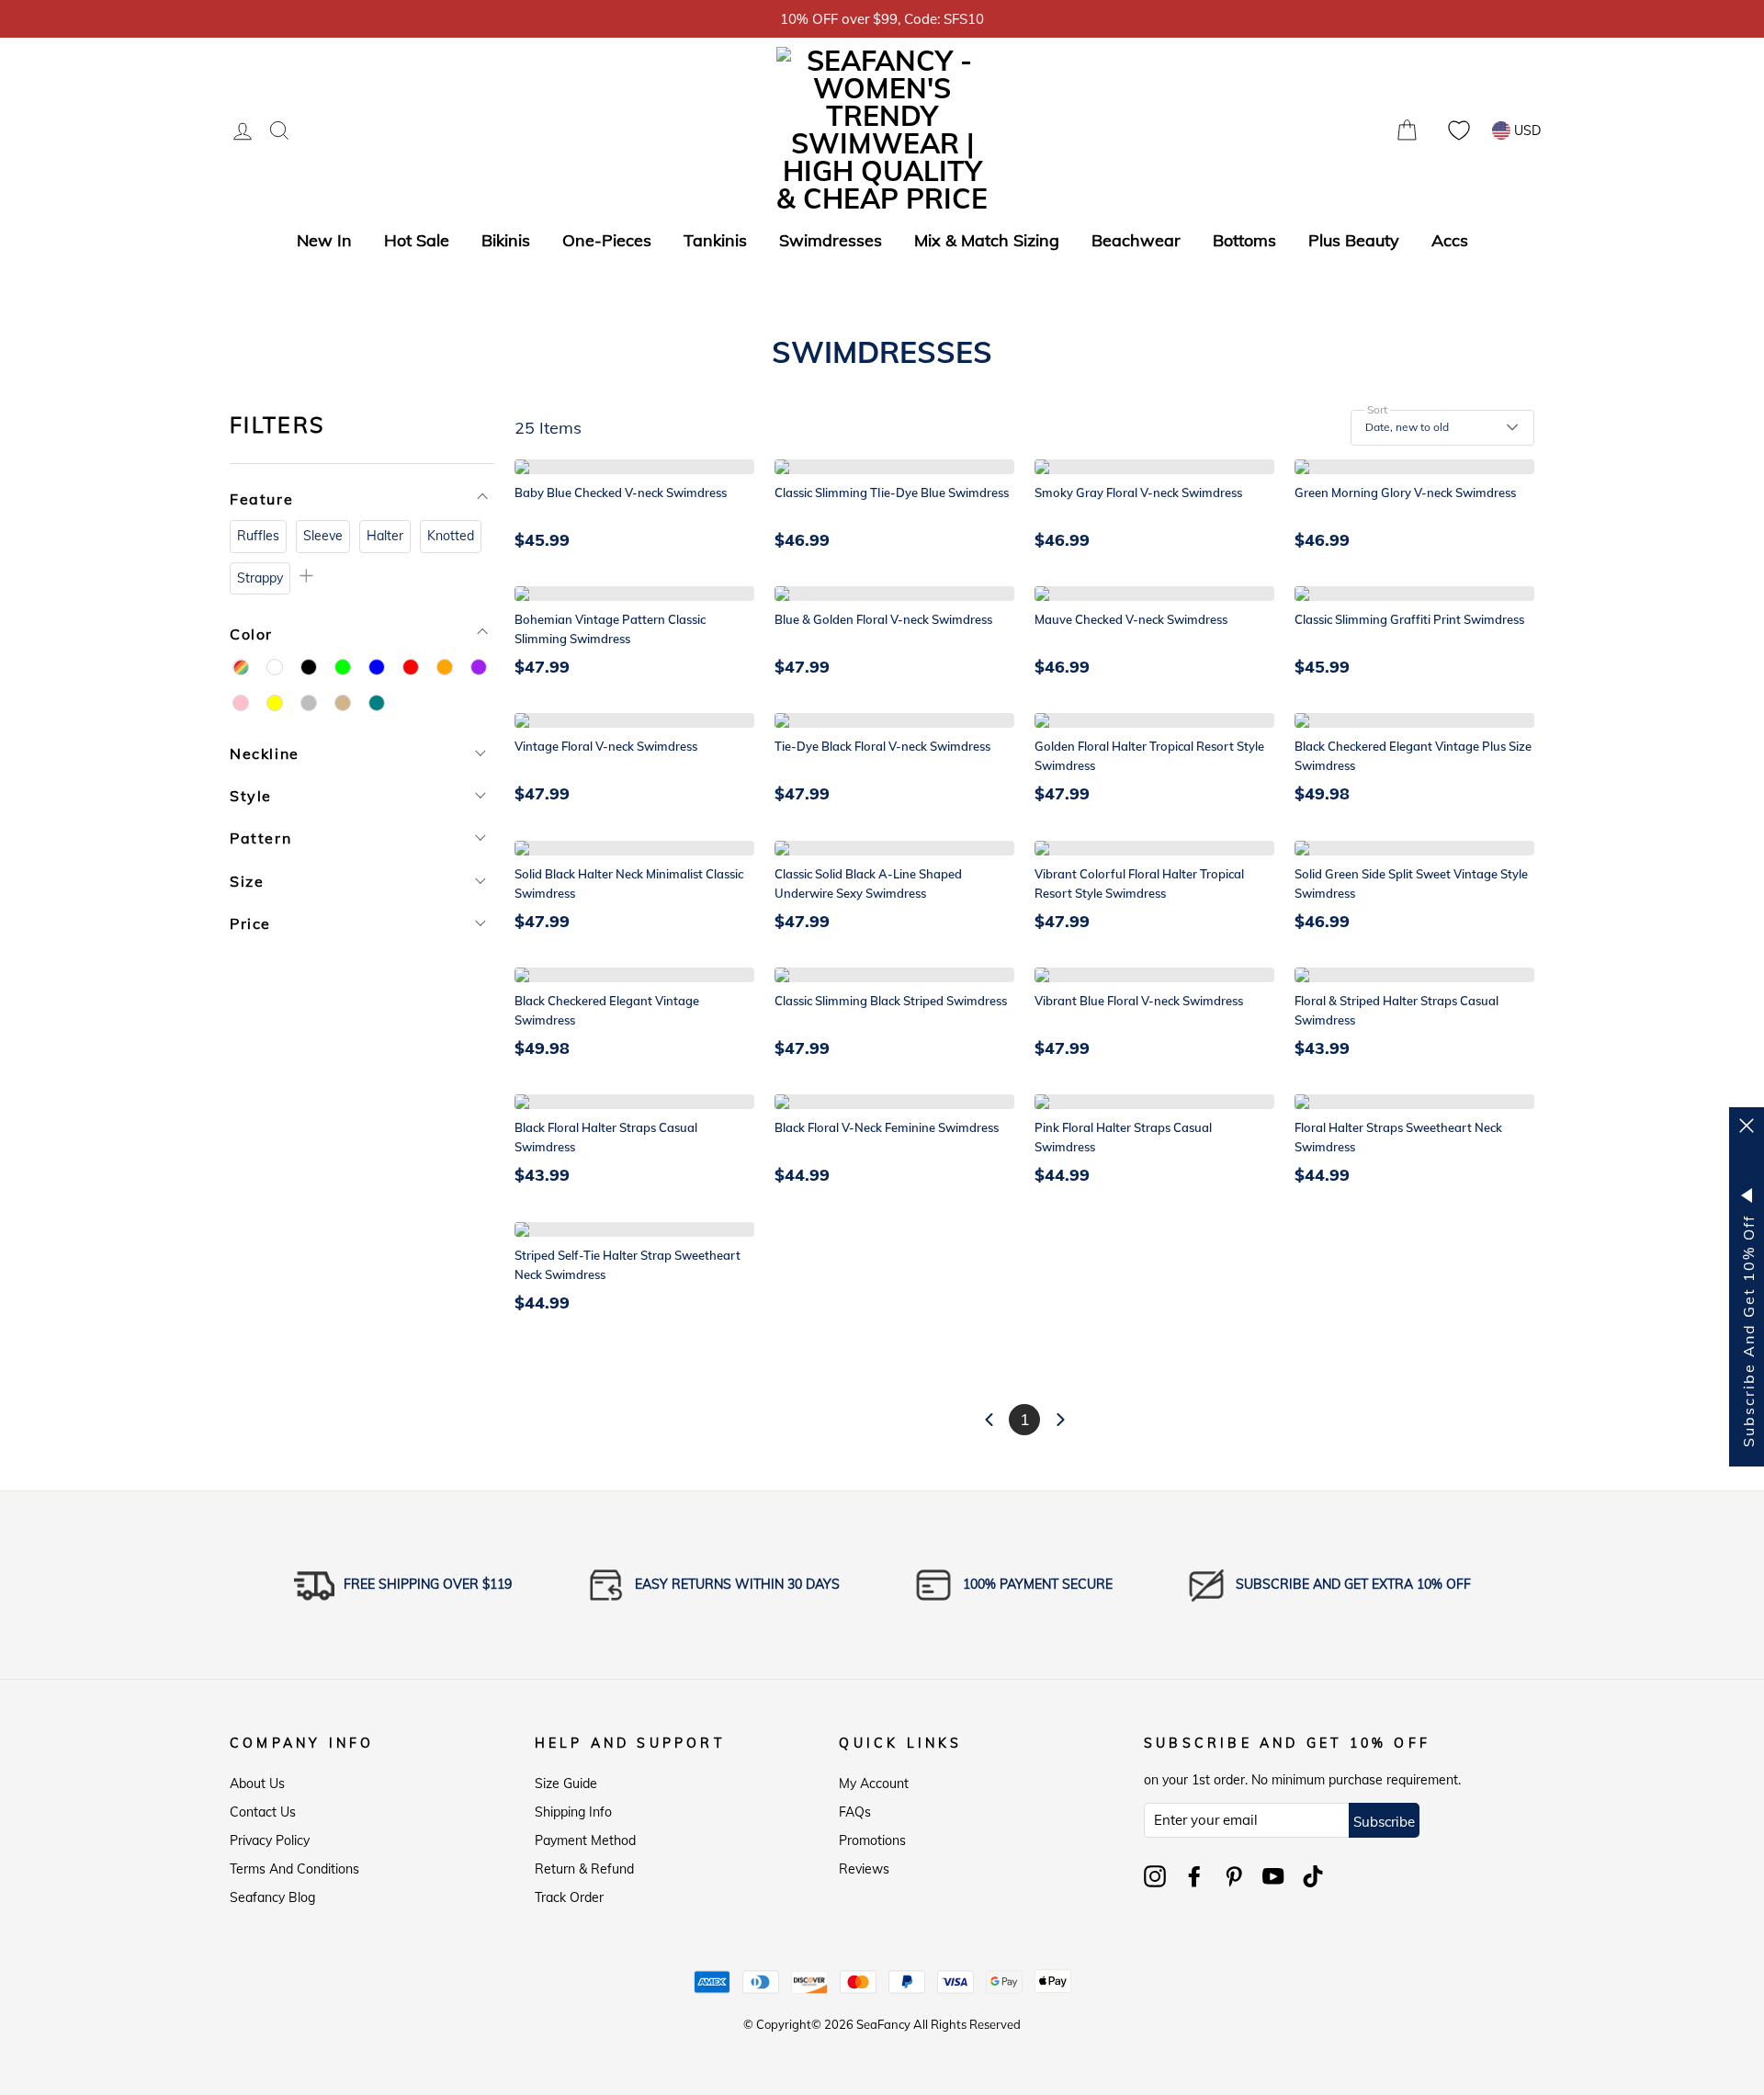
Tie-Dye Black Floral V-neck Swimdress (882, 746)
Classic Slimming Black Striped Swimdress (891, 1001)
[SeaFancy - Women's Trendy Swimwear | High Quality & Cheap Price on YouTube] (1273, 1876)
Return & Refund (584, 1869)
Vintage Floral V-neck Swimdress (606, 746)
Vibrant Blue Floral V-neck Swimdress (1139, 1001)
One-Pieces (607, 240)
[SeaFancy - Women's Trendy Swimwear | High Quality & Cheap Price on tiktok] (1313, 1876)
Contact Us (263, 1812)
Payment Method (585, 1840)
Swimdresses (831, 240)
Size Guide (566, 1784)
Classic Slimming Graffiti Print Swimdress (1409, 619)
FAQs (855, 1812)
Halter (385, 536)
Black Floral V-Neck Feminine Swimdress (887, 1127)
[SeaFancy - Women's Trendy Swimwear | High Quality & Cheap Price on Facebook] (1194, 1876)
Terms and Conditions (294, 1869)
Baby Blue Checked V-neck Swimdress (621, 493)
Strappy (260, 578)
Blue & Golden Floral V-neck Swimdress (883, 619)
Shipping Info (573, 1812)
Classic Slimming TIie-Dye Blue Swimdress (892, 493)
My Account (874, 1784)
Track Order (569, 1897)
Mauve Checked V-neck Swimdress (1131, 619)
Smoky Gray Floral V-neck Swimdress (1138, 493)
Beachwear (1136, 240)
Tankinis (715, 240)
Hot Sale (417, 240)
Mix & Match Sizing (987, 240)
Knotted (451, 536)
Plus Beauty (1354, 240)
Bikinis (506, 240)
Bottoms (1244, 240)
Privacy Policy (270, 1840)
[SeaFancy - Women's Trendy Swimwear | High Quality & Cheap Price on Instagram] (1155, 1876)
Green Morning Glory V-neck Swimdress (1405, 493)
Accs (1450, 240)
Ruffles (258, 536)
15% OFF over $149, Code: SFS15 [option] (927, 19)
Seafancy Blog (272, 1897)
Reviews (864, 1869)
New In (324, 240)
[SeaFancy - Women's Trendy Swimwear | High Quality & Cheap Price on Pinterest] (1234, 1876)
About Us (257, 1784)
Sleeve (323, 536)
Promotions (872, 1840)
